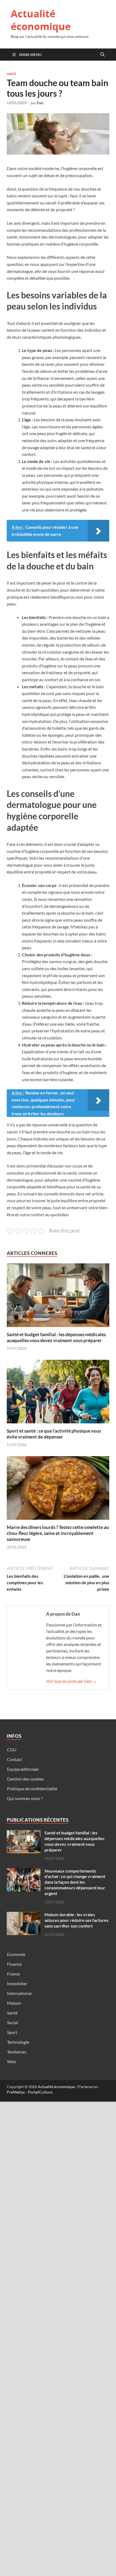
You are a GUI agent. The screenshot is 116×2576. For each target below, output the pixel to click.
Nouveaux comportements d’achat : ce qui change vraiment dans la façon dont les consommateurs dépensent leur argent (75, 1882)
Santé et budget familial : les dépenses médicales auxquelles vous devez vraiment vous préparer (56, 1337)
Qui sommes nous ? (25, 1798)
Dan (40, 103)
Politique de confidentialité (32, 1788)
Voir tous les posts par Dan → (71, 1681)
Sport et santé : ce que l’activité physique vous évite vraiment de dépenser (54, 1434)
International (19, 1993)
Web (11, 2061)
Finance (14, 1964)
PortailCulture (40, 2092)
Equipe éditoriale (23, 1769)
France (13, 1974)
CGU (12, 1750)
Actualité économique (41, 20)
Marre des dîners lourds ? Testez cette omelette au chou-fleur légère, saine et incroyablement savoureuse (58, 1533)
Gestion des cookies (25, 1779)
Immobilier (17, 1983)
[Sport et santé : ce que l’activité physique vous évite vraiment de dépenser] (58, 1393)
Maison (14, 2003)
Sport (12, 2032)
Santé (12, 74)
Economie (16, 1954)
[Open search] (103, 55)
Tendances (17, 2052)
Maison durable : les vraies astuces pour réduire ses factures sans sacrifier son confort (76, 1920)
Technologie (18, 2042)
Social (12, 2022)
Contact (15, 1759)
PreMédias (16, 2092)
